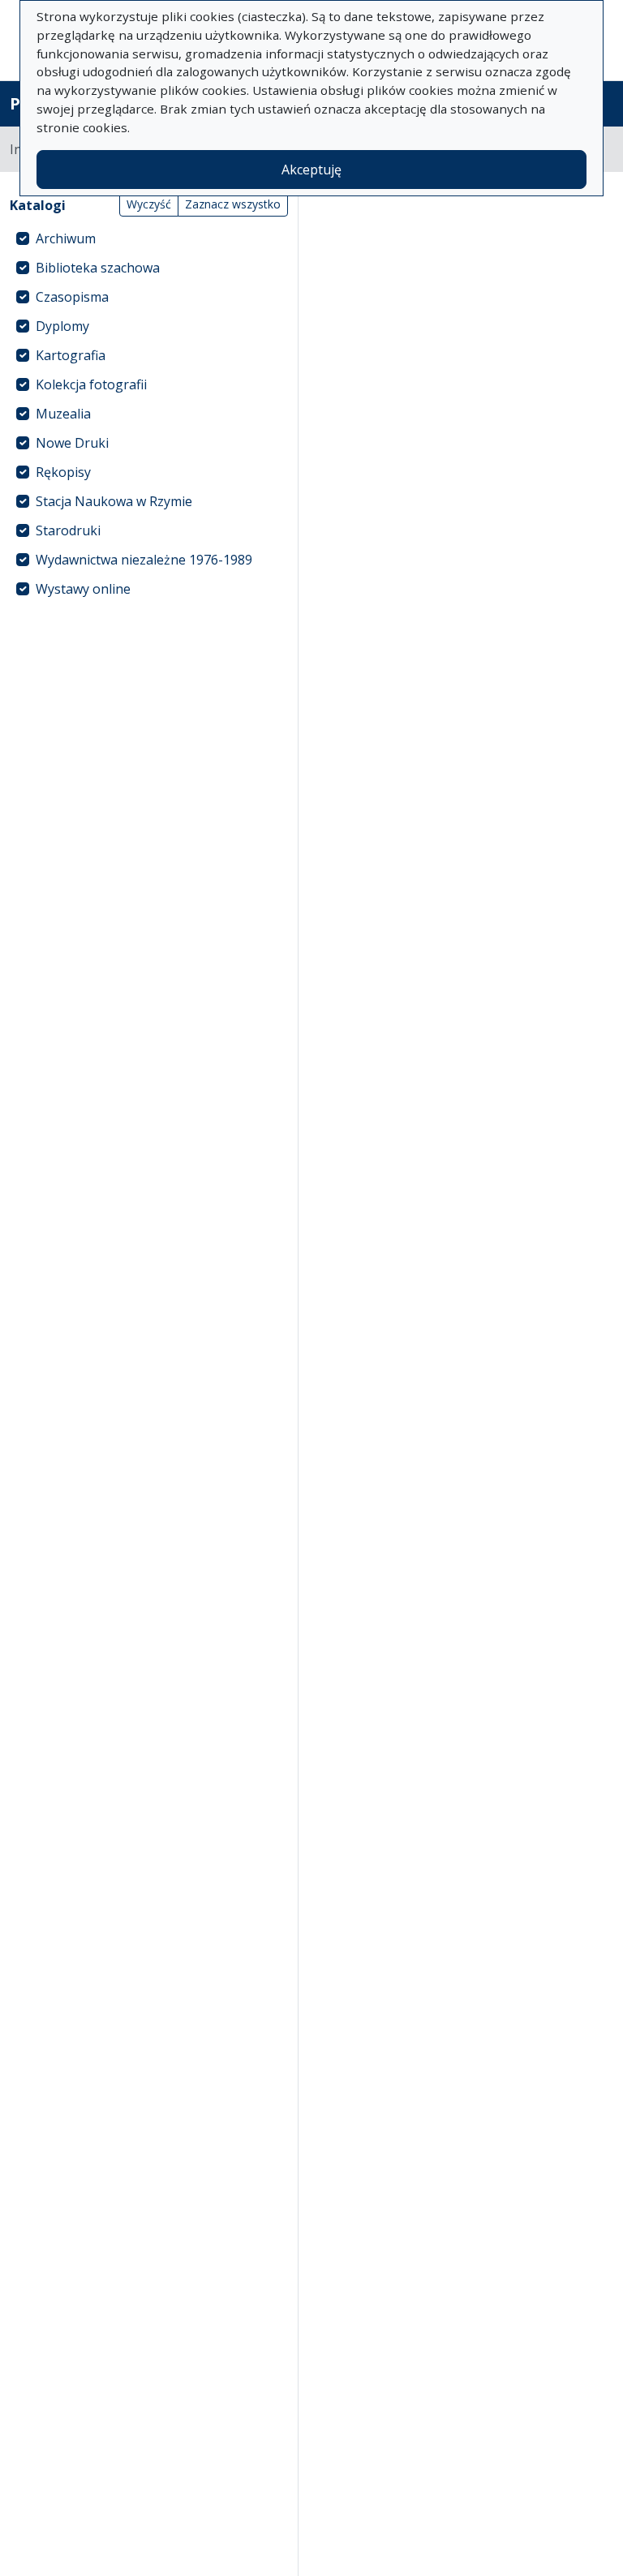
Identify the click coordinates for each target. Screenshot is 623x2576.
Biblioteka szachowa (98, 268)
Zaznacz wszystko (233, 204)
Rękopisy (63, 472)
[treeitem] (149, 238)
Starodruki (68, 530)
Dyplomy (62, 326)
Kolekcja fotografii (91, 384)
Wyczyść (149, 204)
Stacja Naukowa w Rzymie (114, 501)
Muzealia (63, 414)
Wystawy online (83, 589)
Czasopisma (72, 297)
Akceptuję (311, 170)
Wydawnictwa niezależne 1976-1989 (144, 560)
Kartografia (71, 355)
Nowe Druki (72, 443)
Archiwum (66, 238)
